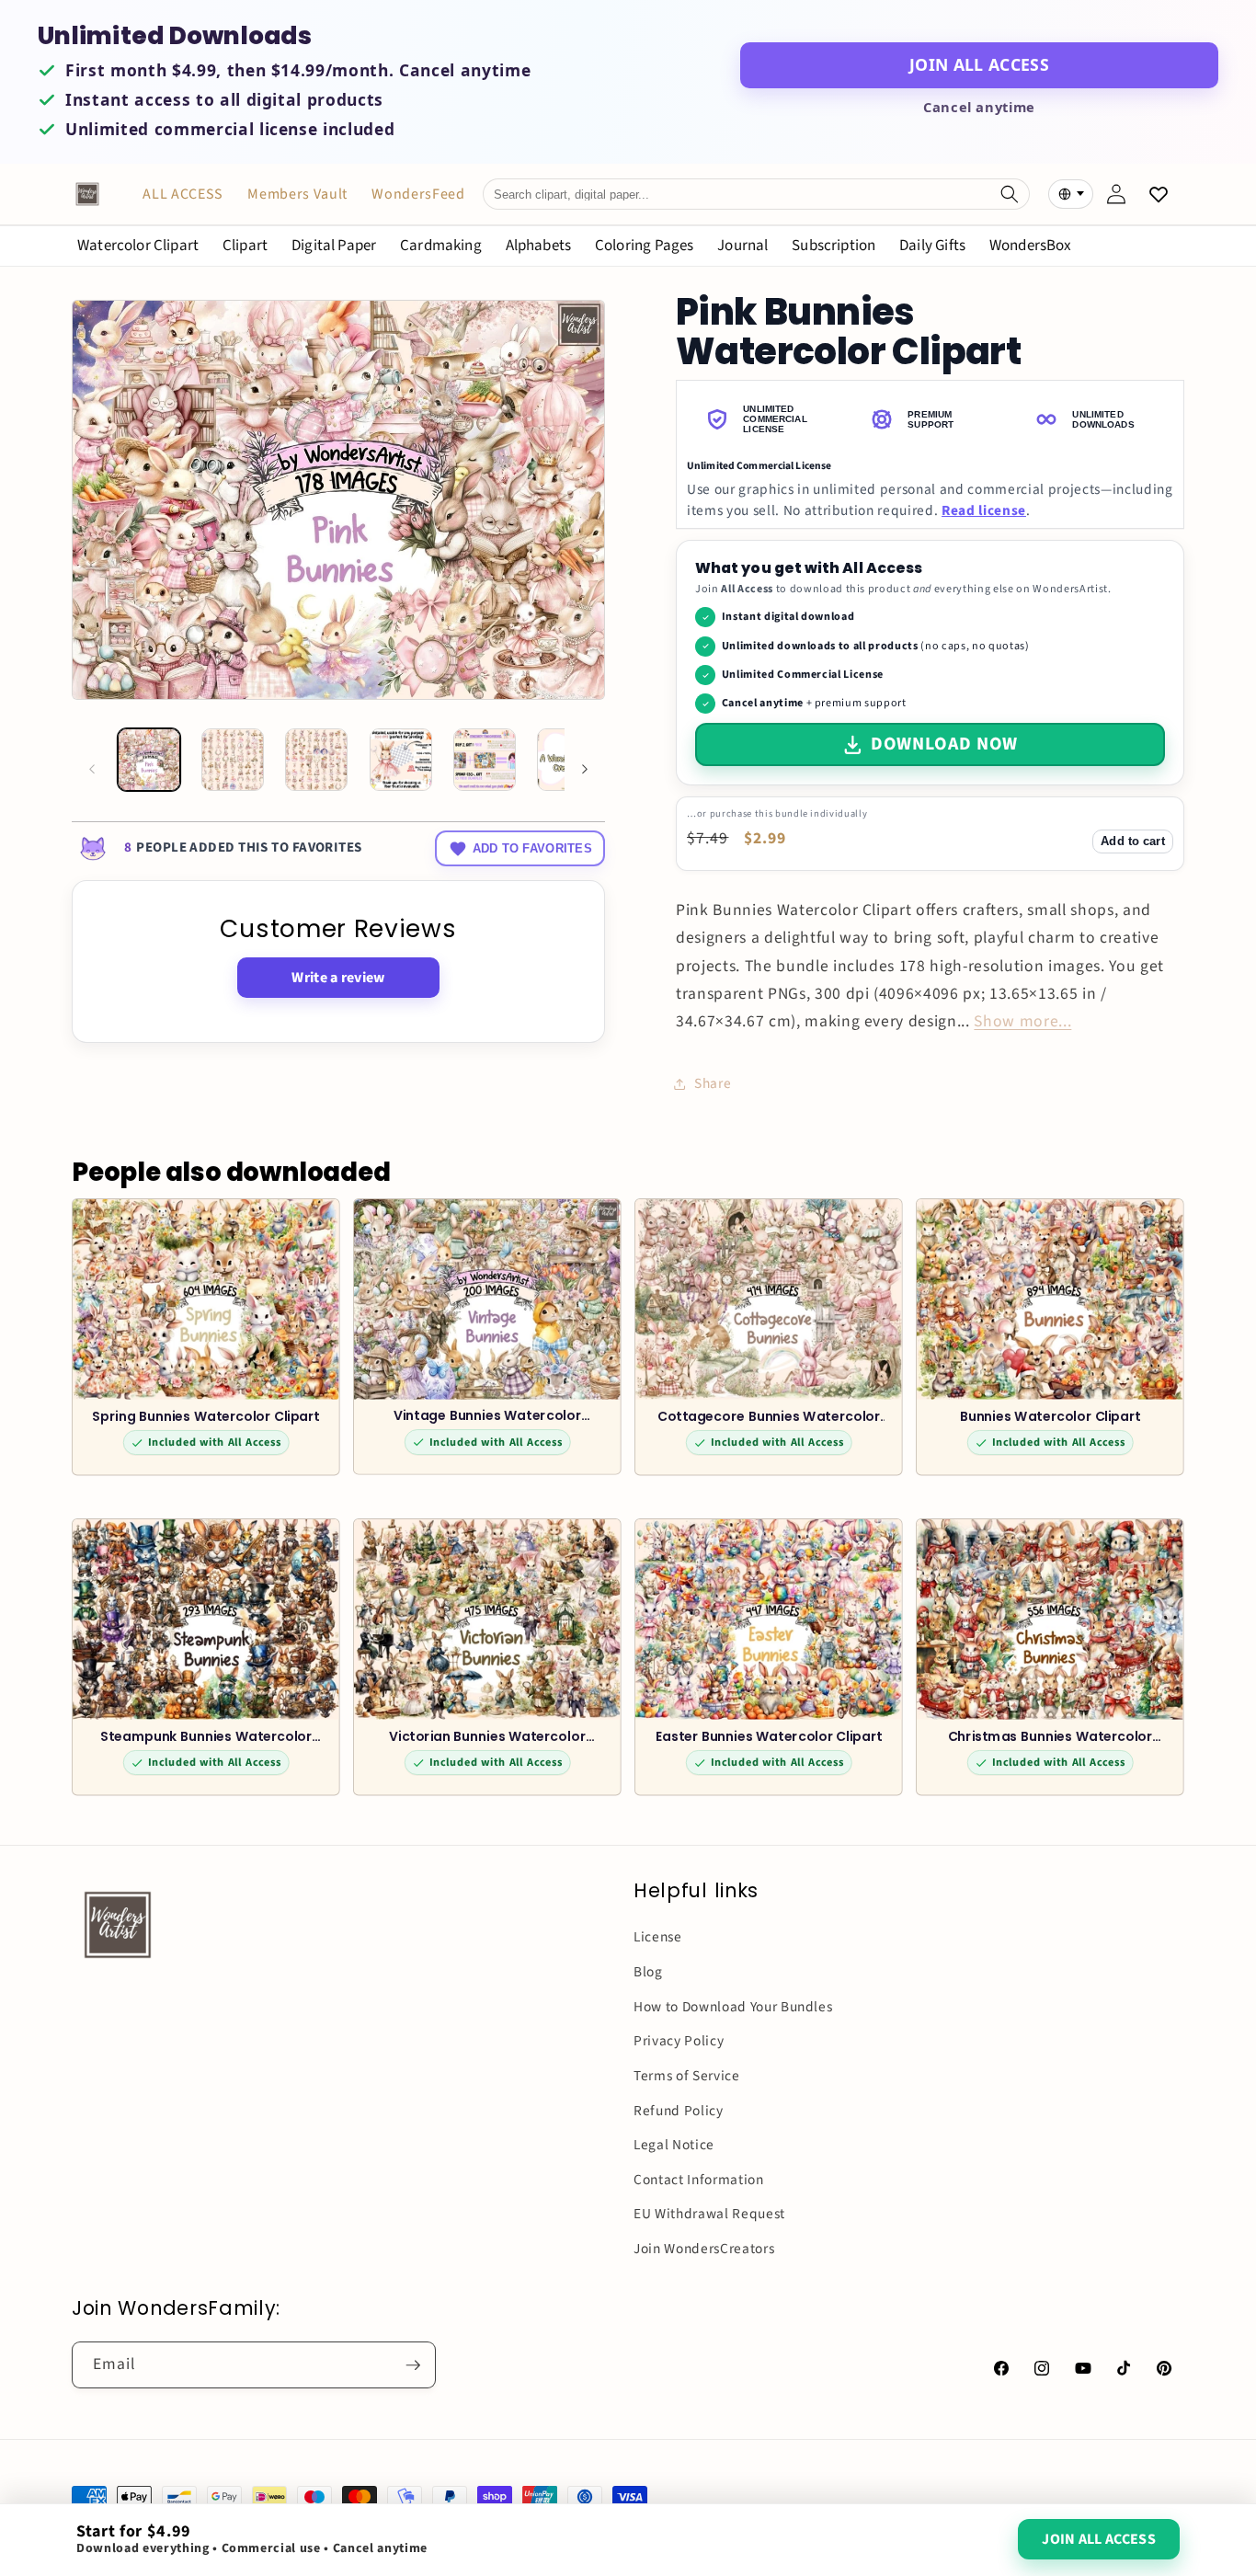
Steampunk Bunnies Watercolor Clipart (206, 1736)
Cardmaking (441, 246)
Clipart (245, 246)
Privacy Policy (679, 2041)
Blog (648, 1972)
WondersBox (1031, 246)
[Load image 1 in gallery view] (149, 760)
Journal (742, 246)
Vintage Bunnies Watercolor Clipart (487, 1415)
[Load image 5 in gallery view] (485, 760)
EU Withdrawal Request (709, 2214)
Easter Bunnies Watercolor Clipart (769, 1736)
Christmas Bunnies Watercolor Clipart (1050, 1736)
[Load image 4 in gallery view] (401, 760)
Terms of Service (687, 2076)
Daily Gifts (932, 246)
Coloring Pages (644, 246)
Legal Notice (674, 2145)
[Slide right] (585, 769)
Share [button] (713, 1083)
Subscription (834, 246)
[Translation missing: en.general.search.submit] (1010, 194)
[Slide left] (92, 769)
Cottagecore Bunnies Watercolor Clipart (769, 1416)
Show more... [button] (1022, 1021)
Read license (984, 510)
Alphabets (539, 246)
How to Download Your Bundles (733, 2007)
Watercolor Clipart (138, 246)
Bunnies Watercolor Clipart (1050, 1416)
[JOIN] (413, 2365)
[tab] (765, 420)
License (658, 1937)
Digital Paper (334, 246)
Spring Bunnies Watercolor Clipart (206, 1416)
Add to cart (1132, 841)
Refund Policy (679, 2111)
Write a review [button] (338, 978)
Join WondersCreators (704, 2249)
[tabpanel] (930, 489)
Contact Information (699, 2180)
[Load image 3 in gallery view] (316, 760)
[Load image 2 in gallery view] (233, 760)
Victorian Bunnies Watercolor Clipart (487, 1736)
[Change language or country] (1070, 194)
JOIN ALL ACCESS (979, 64)
